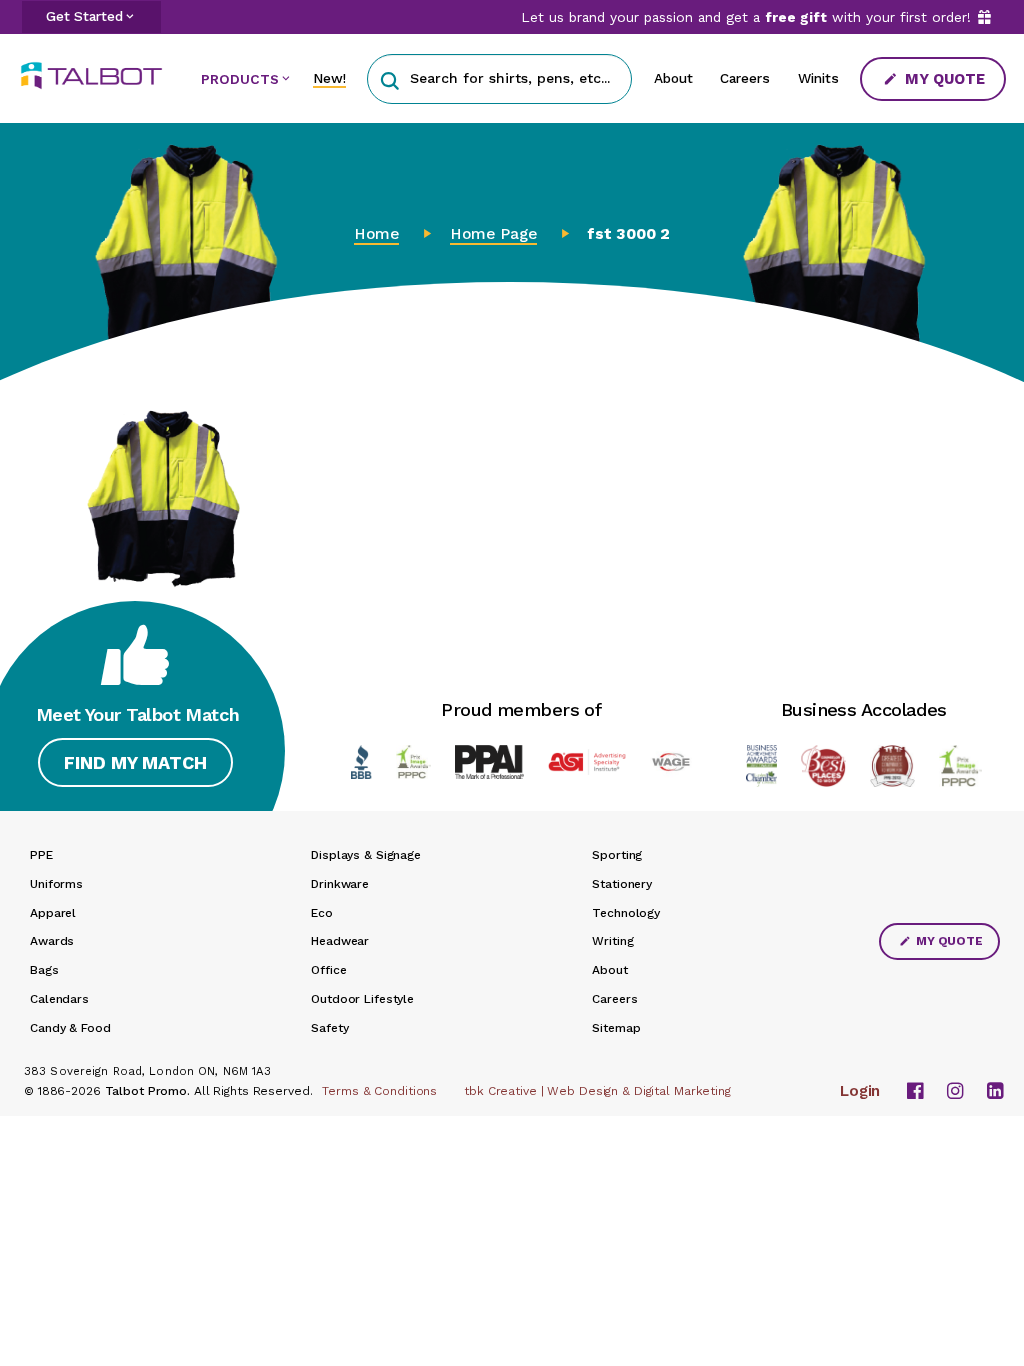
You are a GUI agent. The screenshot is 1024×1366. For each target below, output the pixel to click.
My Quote (943, 79)
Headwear (340, 941)
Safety (329, 1028)
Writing (612, 941)
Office (328, 970)
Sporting (617, 855)
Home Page (493, 234)
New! (329, 78)
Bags (44, 970)
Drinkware (340, 884)
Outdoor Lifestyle (362, 999)
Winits (818, 78)
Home (376, 234)
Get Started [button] (84, 16)
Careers (745, 78)
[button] (389, 78)
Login (860, 1091)
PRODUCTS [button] (240, 79)
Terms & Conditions (379, 1091)
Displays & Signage (366, 855)
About (673, 78)
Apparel (53, 913)
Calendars (59, 999)
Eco (322, 913)
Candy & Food (70, 1028)
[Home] (99, 75)
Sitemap (616, 1028)
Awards (52, 941)
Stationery (622, 884)
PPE (41, 855)
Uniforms (56, 884)
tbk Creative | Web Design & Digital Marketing (597, 1091)
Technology (626, 913)
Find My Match (135, 762)
